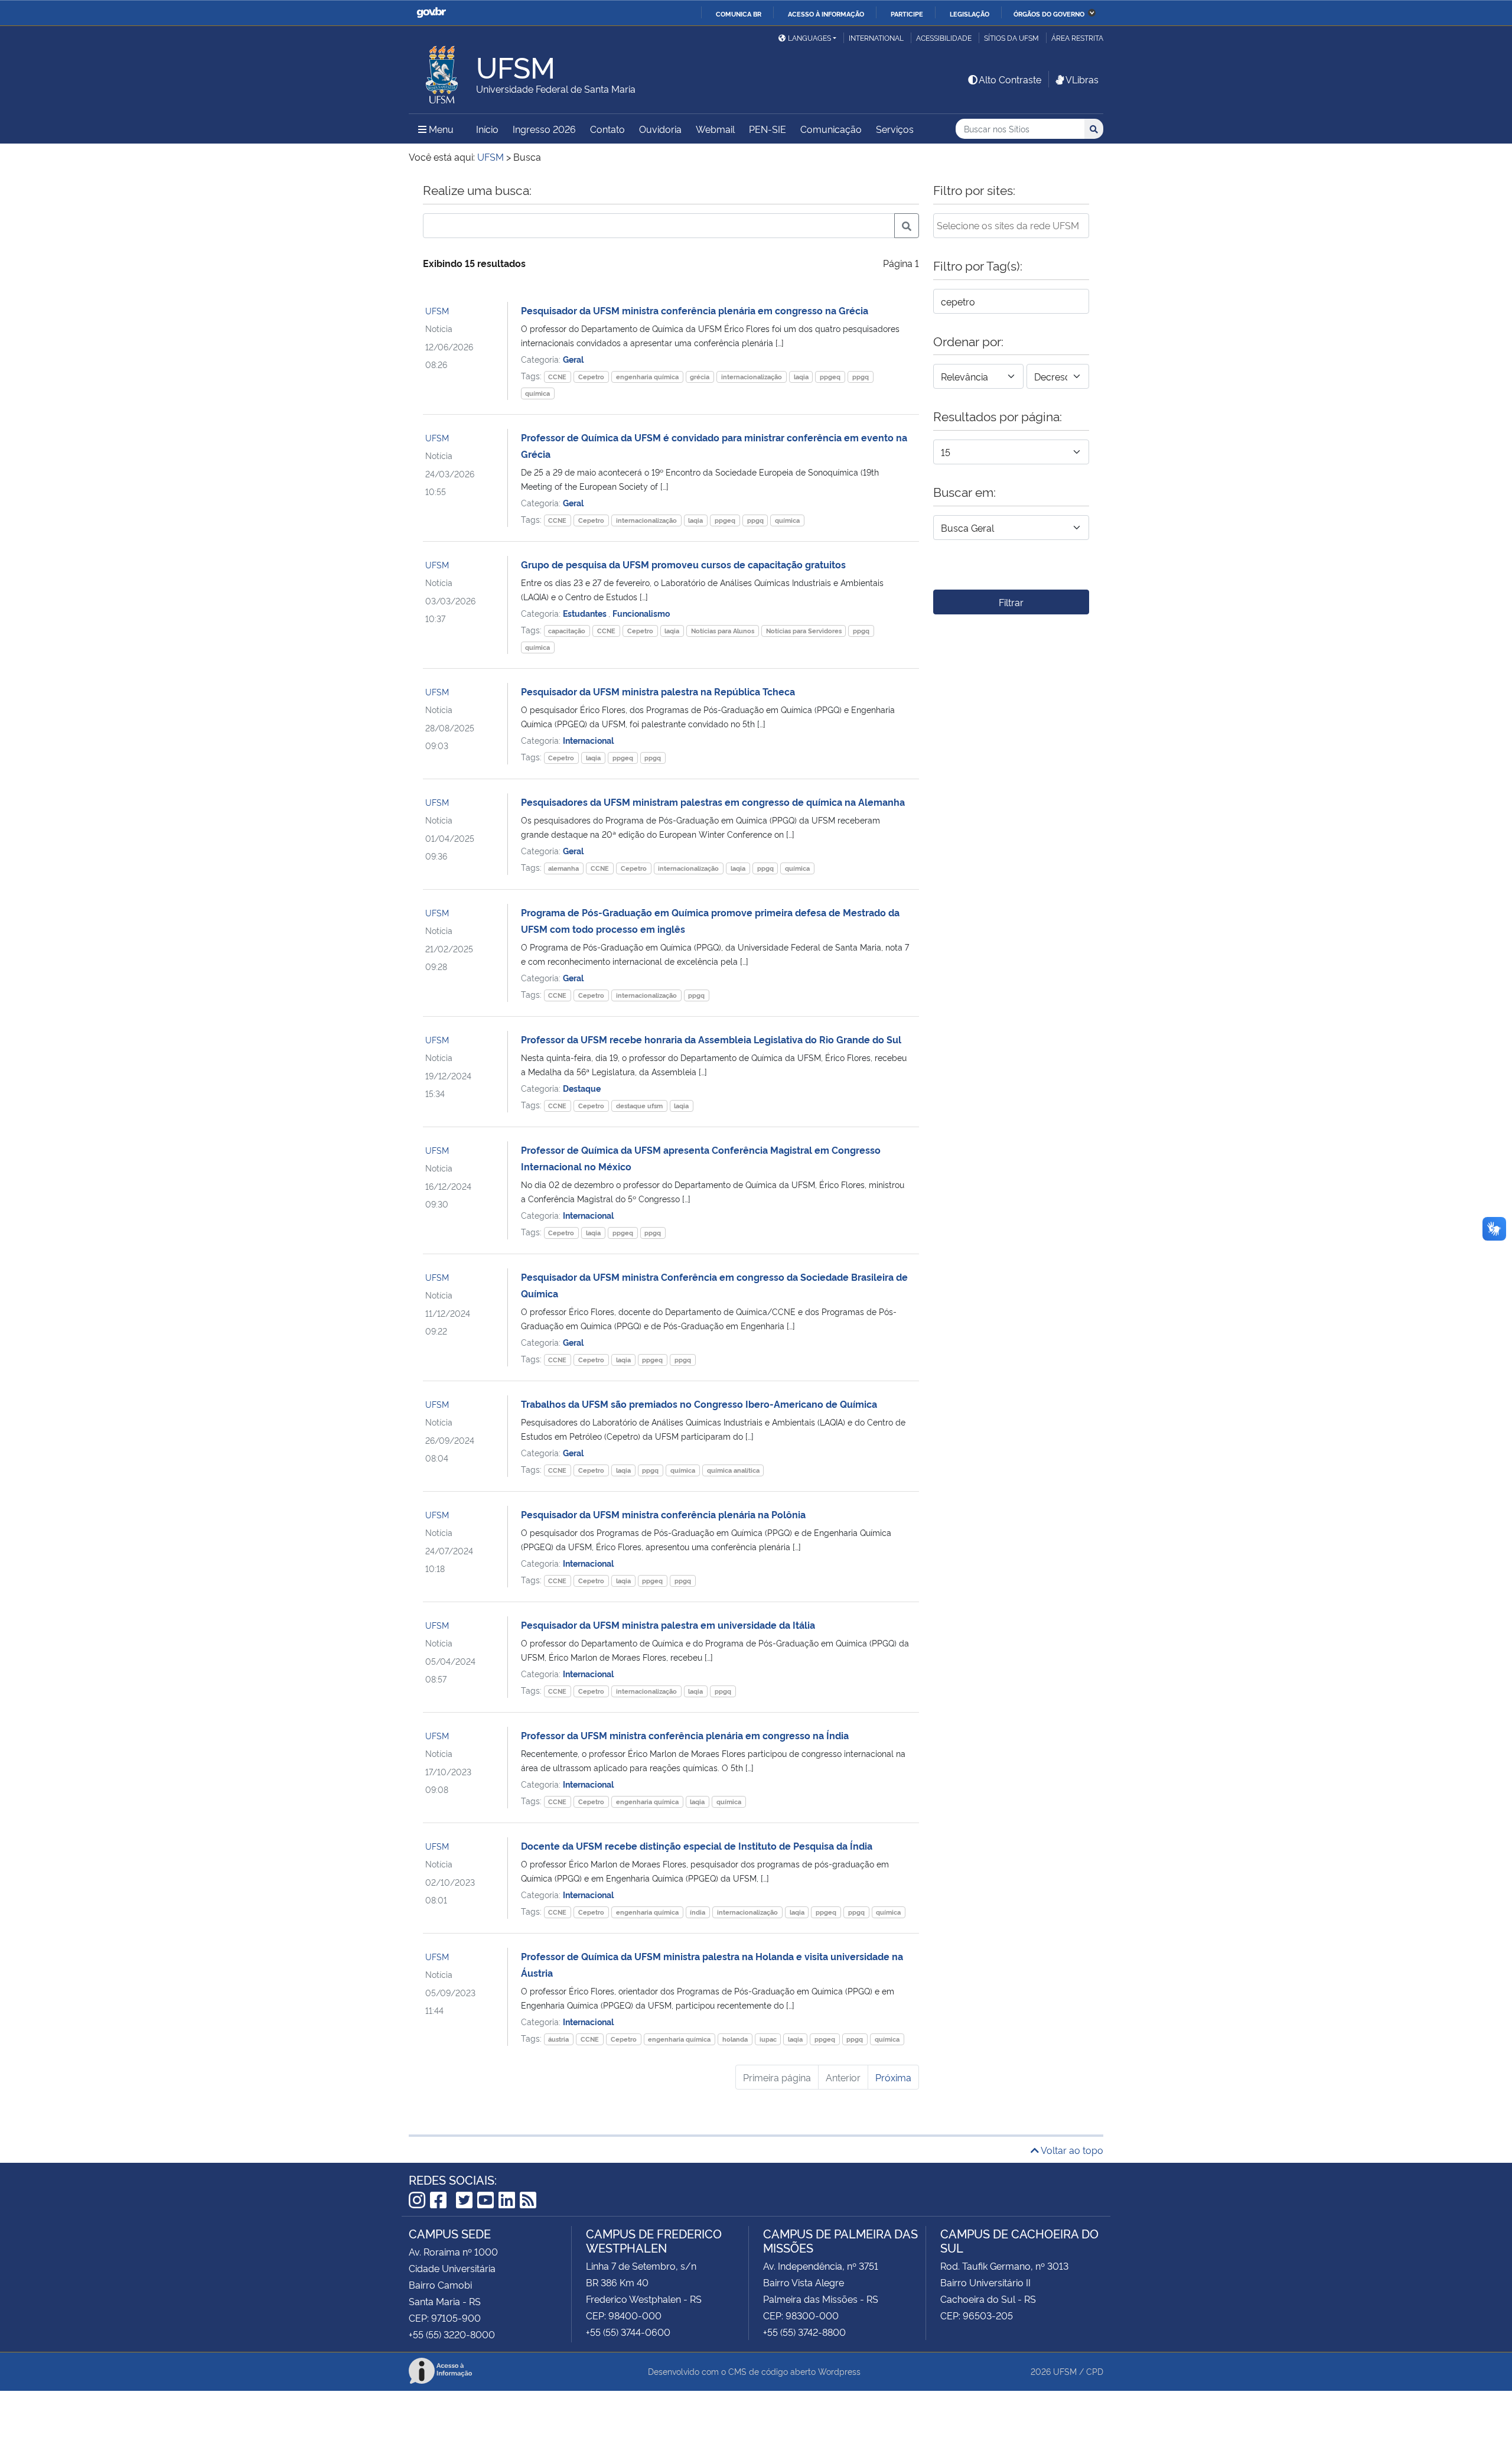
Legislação (970, 14)
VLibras (1082, 79)
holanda (735, 2039)
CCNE (557, 377)
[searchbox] (1011, 225)
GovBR (431, 13)
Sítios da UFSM (1011, 38)
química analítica (733, 1470)
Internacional (588, 740)
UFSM (437, 310)
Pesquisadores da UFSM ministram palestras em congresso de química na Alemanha (713, 802)
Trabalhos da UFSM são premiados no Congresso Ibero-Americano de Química (699, 1404)
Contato (607, 129)
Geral (573, 359)
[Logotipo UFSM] (442, 71)
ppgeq (830, 377)
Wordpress (839, 2371)
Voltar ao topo (1071, 2150)
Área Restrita (1077, 38)
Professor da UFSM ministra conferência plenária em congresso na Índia (685, 1735)
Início (487, 129)
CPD (1095, 2371)
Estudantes (586, 613)
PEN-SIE (768, 129)
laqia (801, 377)
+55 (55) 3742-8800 (804, 2332)
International (876, 38)
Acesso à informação (826, 14)
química (537, 393)
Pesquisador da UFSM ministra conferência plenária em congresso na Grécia (695, 310)
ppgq (861, 377)
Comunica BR (739, 14)
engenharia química (647, 377)
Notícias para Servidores (804, 631)
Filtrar (1011, 602)
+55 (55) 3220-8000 (452, 2334)
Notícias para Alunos (723, 631)
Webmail (715, 129)
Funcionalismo (641, 613)
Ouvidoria (660, 129)
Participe (907, 14)
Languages (809, 38)
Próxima (893, 2077)
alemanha (563, 868)
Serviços (895, 129)
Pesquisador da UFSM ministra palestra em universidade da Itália (668, 1625)
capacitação (567, 631)
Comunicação (831, 129)
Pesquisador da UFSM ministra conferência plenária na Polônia (663, 1514)
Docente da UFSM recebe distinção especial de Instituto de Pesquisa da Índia (697, 1846)
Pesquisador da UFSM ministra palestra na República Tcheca (658, 691)
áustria (558, 2039)
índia (698, 1912)
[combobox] (1011, 226)
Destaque (582, 1088)
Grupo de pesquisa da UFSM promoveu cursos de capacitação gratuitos (683, 564)
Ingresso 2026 (544, 129)
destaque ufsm (639, 1106)
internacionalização (752, 377)
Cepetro (591, 377)
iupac (768, 2039)
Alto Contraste (1010, 79)
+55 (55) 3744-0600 (628, 2332)
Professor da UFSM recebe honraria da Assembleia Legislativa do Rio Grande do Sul (711, 1039)
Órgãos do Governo (1049, 14)
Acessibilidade (944, 38)
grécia (700, 377)
